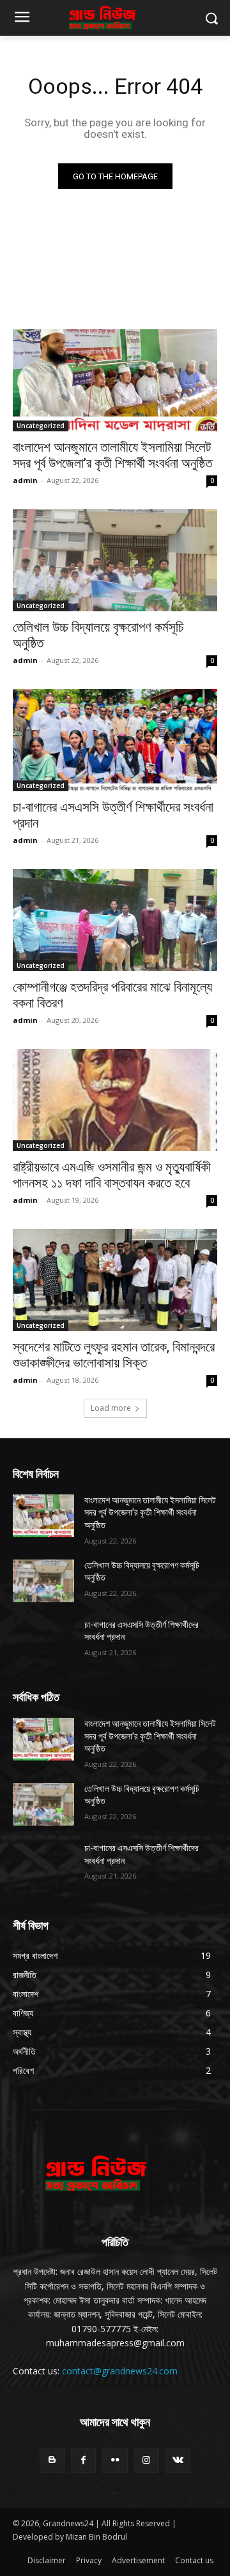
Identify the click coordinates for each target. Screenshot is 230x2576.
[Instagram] (147, 2460)
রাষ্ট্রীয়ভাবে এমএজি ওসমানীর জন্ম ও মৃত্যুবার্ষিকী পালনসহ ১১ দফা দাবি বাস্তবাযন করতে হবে (112, 1175)
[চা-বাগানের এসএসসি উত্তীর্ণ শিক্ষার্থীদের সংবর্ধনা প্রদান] (115, 740)
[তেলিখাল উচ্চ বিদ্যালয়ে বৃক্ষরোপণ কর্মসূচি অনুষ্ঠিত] (115, 560)
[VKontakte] (178, 2460)
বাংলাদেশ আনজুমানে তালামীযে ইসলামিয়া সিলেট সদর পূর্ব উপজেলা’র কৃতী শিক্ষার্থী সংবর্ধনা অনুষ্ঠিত (112, 455)
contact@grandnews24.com (120, 2371)
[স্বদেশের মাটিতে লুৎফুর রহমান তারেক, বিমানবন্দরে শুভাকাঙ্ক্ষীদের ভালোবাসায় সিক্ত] (115, 1280)
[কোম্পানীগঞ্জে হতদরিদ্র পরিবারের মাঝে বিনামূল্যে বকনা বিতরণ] (115, 920)
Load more (111, 1408)
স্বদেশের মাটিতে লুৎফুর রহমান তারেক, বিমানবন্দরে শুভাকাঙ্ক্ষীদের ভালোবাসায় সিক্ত (114, 1355)
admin (25, 480)
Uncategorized (41, 426)
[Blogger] (52, 2460)
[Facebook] (83, 2460)
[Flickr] (115, 2460)
